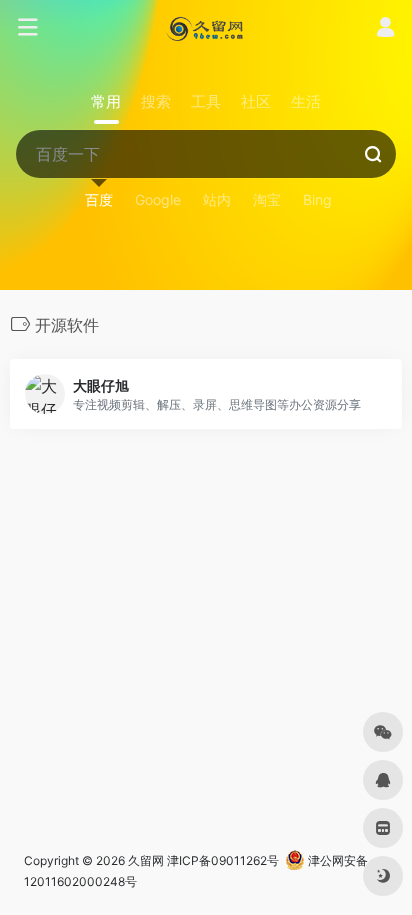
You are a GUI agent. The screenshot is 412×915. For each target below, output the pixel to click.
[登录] (385, 29)
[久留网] (205, 28)
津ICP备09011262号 (223, 860)
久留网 (146, 860)
